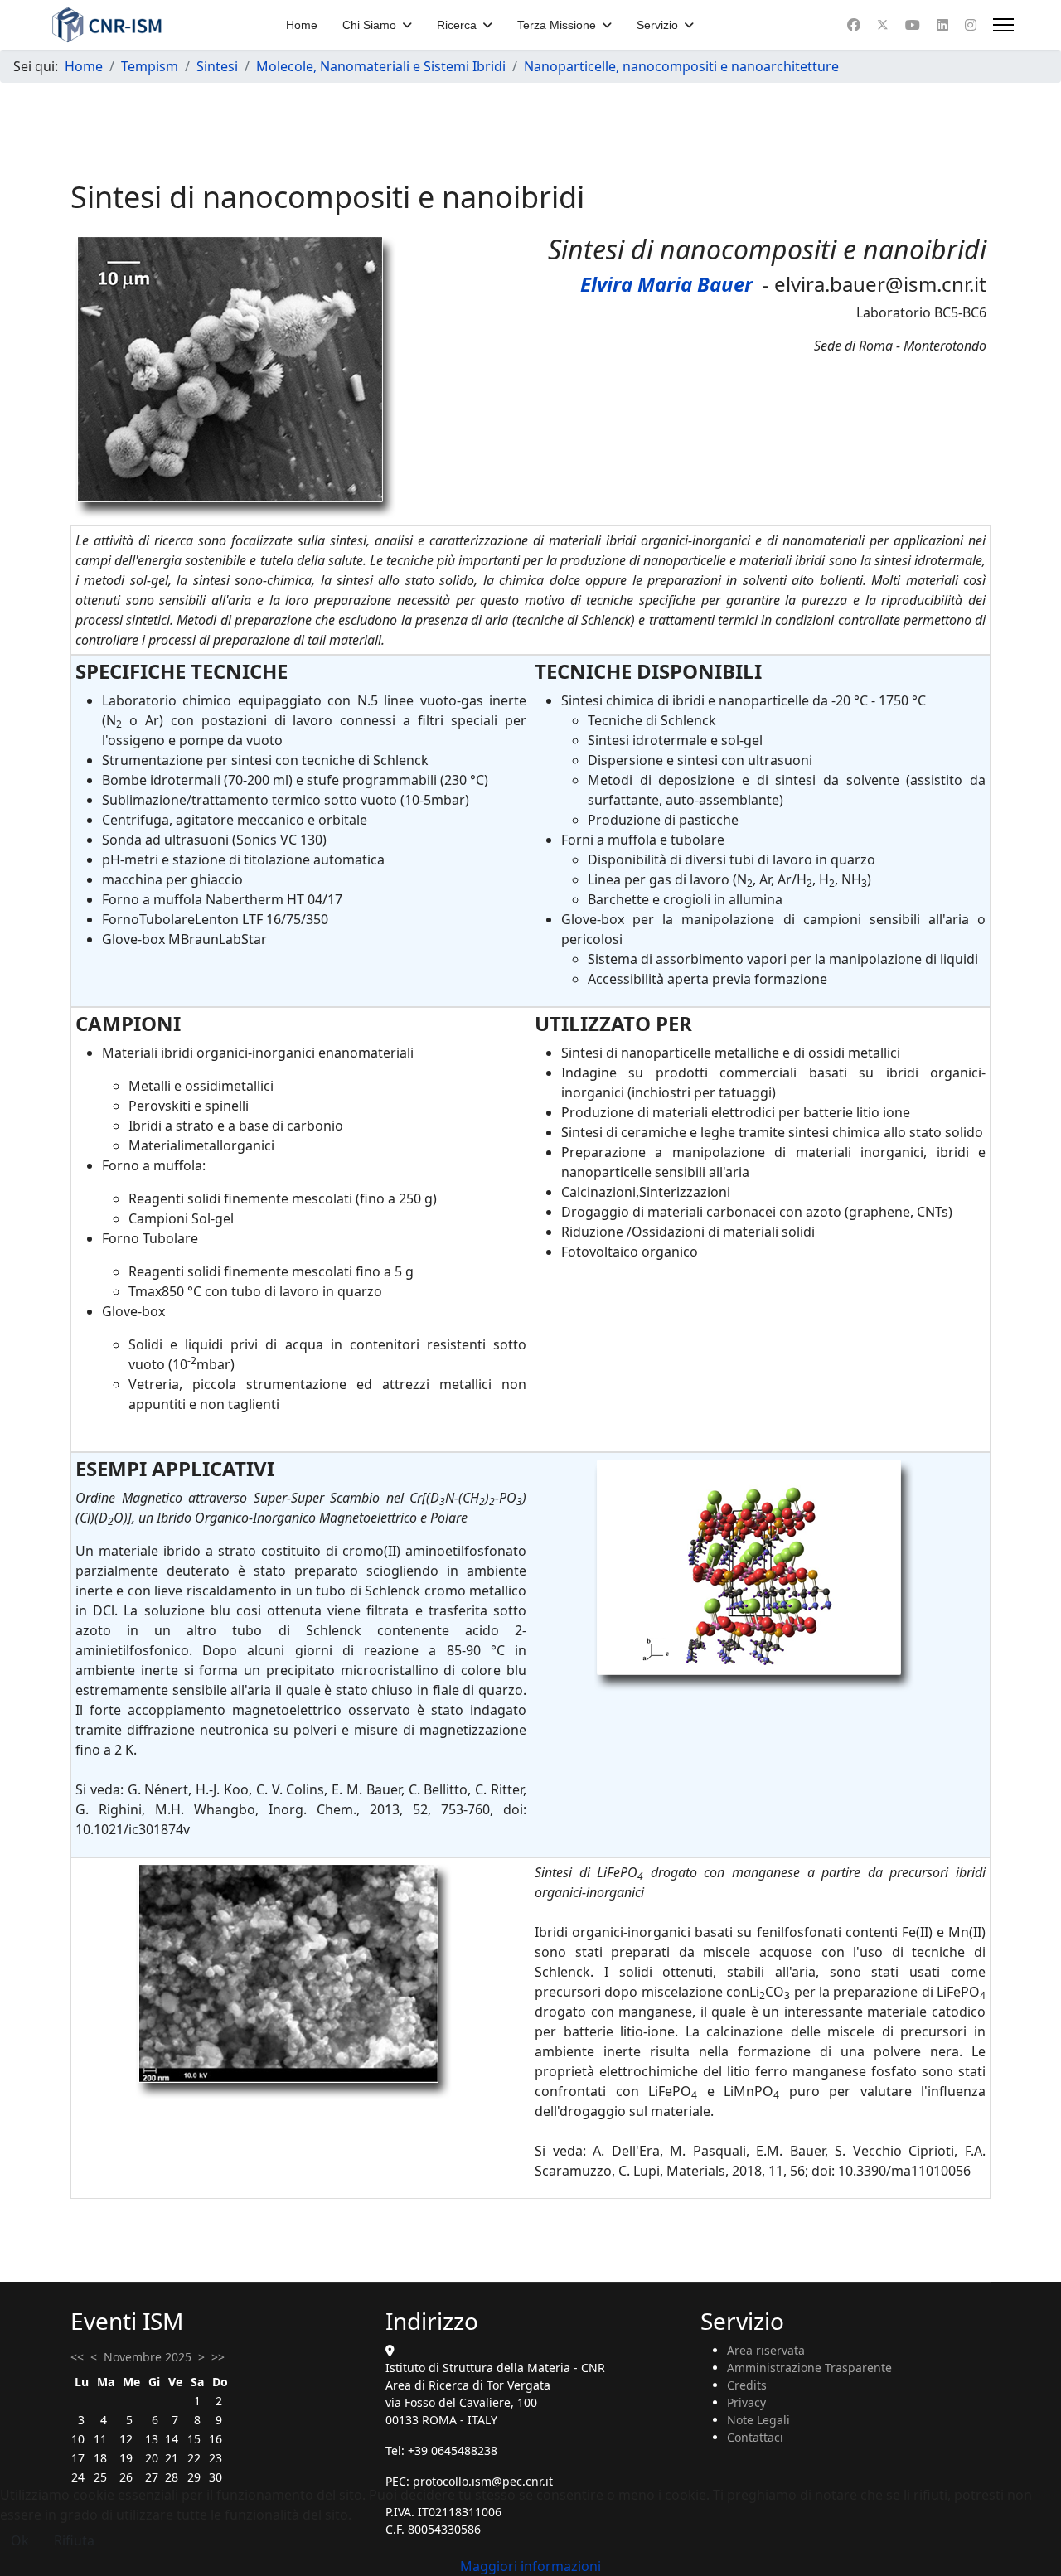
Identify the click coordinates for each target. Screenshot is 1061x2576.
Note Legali (758, 2420)
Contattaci (755, 2437)
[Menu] (1003, 25)
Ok (20, 2540)
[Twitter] (883, 25)
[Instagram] (971, 25)
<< (77, 2357)
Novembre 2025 (148, 2357)
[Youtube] (913, 25)
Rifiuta (74, 2540)
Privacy (746, 2402)
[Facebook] (854, 25)
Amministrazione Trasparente (809, 2368)
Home (302, 25)
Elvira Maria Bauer (666, 284)
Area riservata (766, 2350)
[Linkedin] (942, 25)
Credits (747, 2385)
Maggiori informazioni (530, 2566)
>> (218, 2357)
